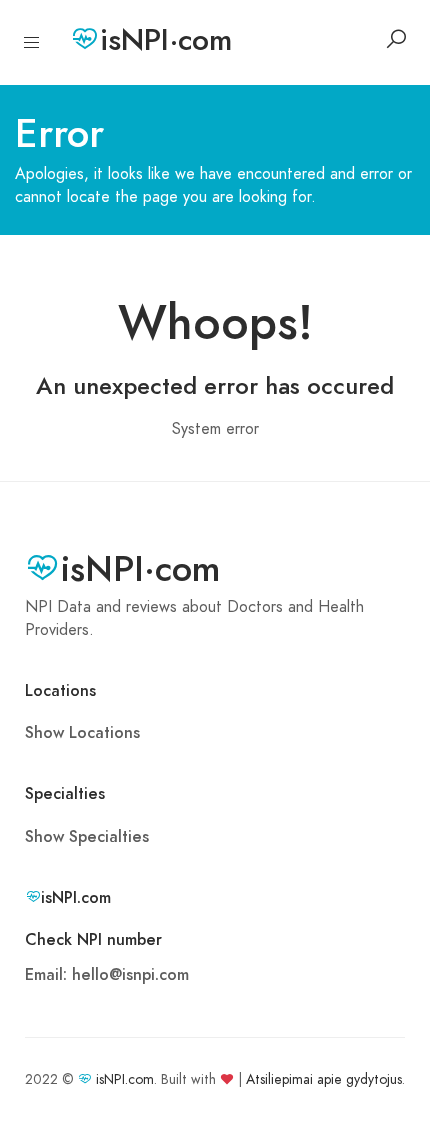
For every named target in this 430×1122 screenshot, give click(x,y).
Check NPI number (93, 940)
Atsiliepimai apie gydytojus (324, 1079)
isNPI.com (125, 1079)
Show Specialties (87, 837)
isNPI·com (166, 40)
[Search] (396, 39)
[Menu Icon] (32, 43)
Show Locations (82, 733)
